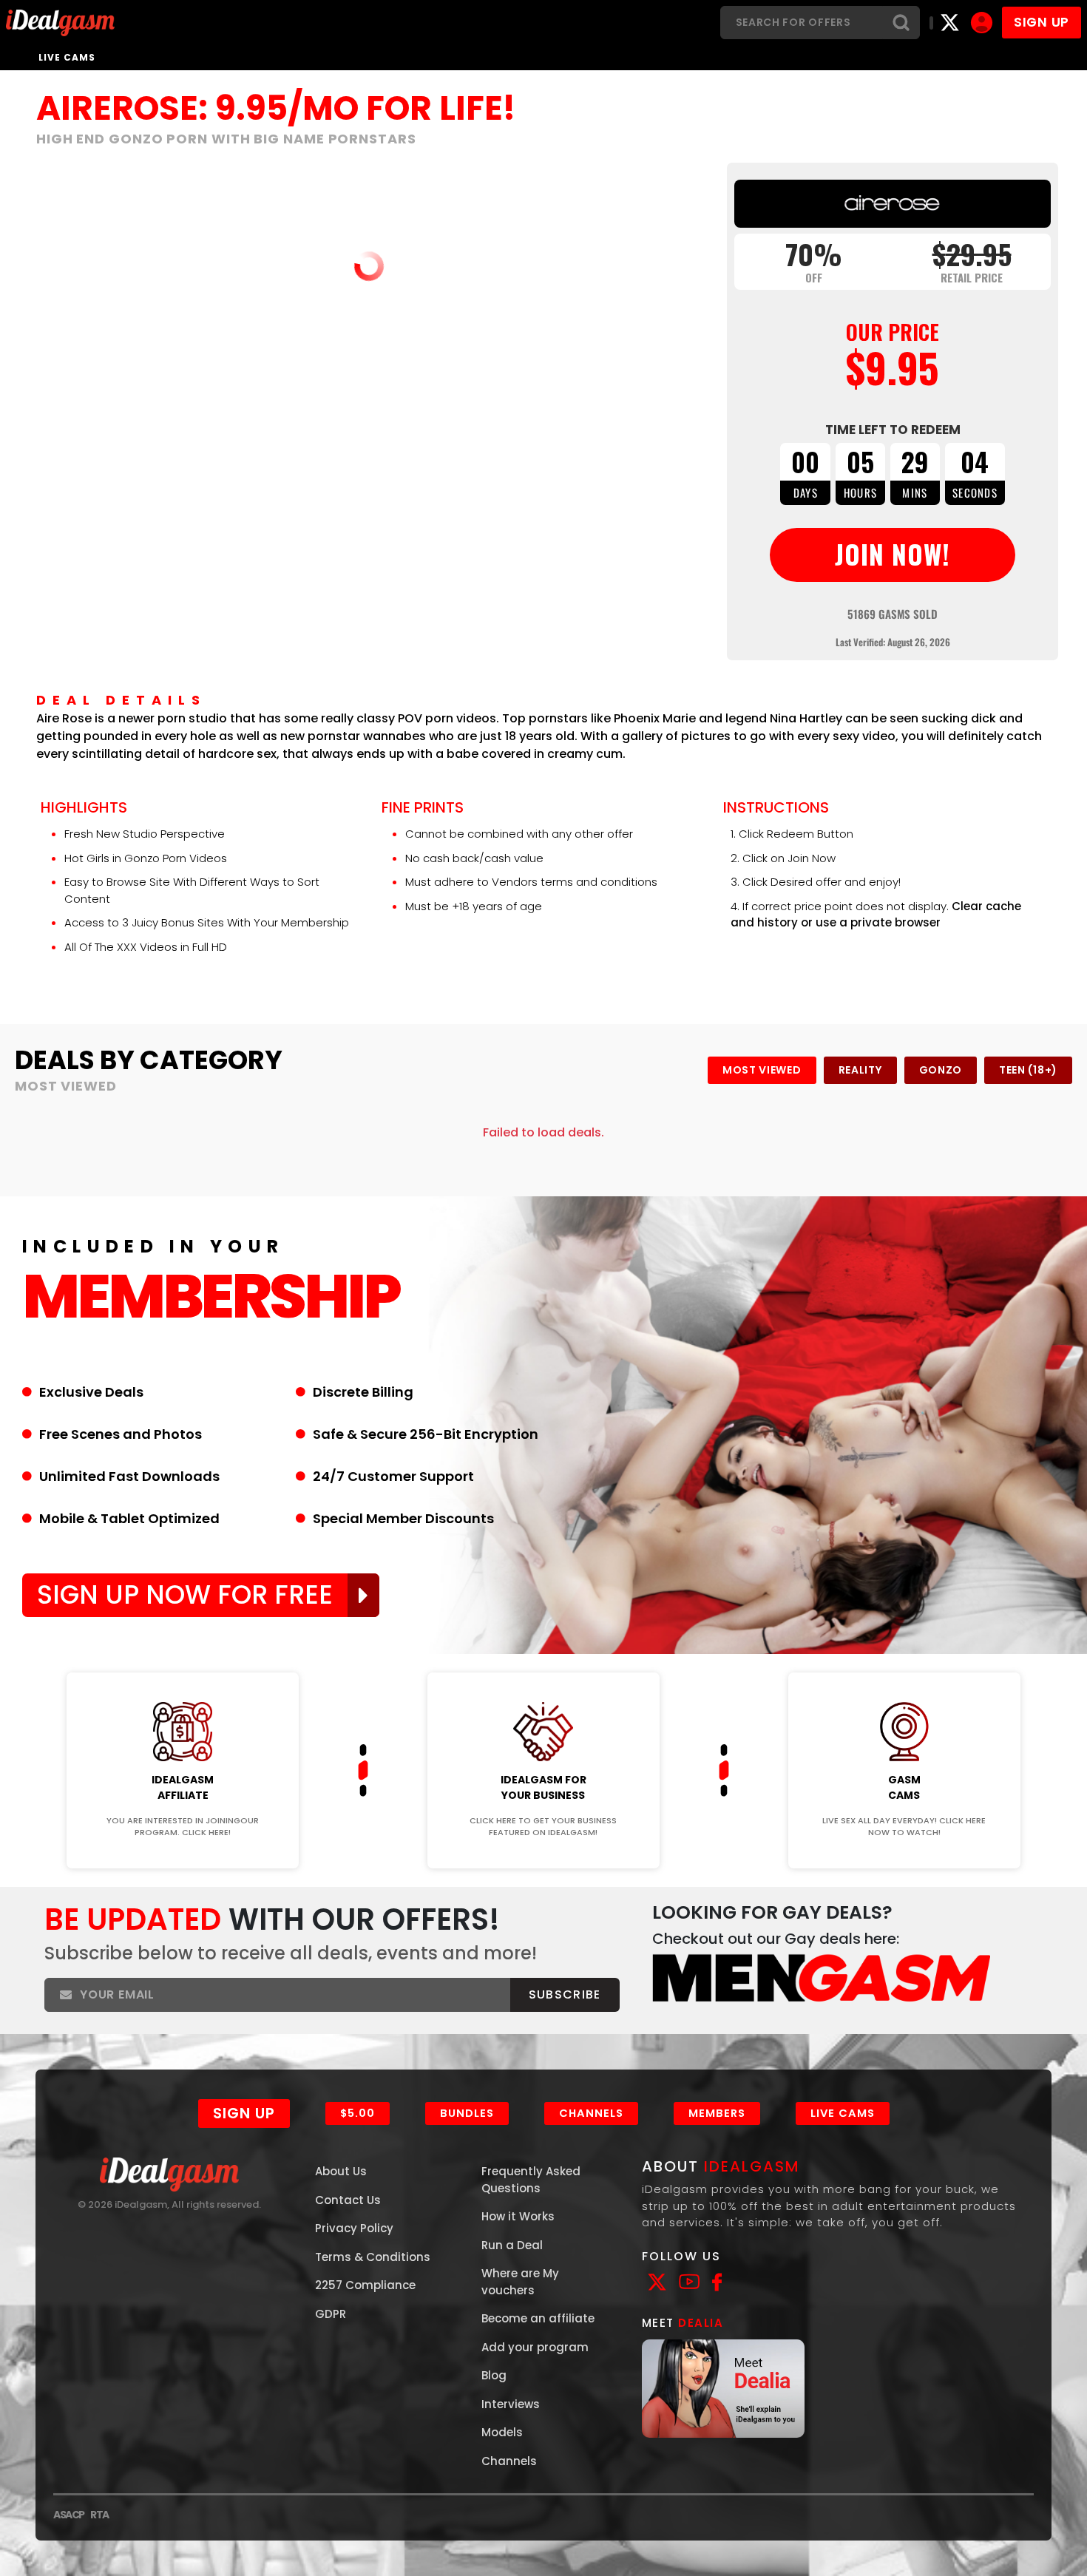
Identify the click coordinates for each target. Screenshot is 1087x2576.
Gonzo (941, 1070)
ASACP (69, 2515)
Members (717, 2113)
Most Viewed (762, 1070)
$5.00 (358, 2113)
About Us (341, 2171)
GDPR (331, 2314)
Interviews (511, 2404)
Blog (494, 2375)
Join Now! (183, 1662)
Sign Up (244, 2113)
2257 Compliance (365, 2285)
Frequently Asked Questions (531, 2180)
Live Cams (67, 57)
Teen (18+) (1028, 1070)
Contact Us (348, 2200)
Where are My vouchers (520, 2282)
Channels (591, 2113)
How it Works (518, 2216)
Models (502, 2432)
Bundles (467, 2113)
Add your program (535, 2347)
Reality (860, 1070)
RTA (99, 2515)
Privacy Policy (354, 2228)
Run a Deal (512, 2245)
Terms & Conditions (373, 2257)
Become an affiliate (538, 2318)
